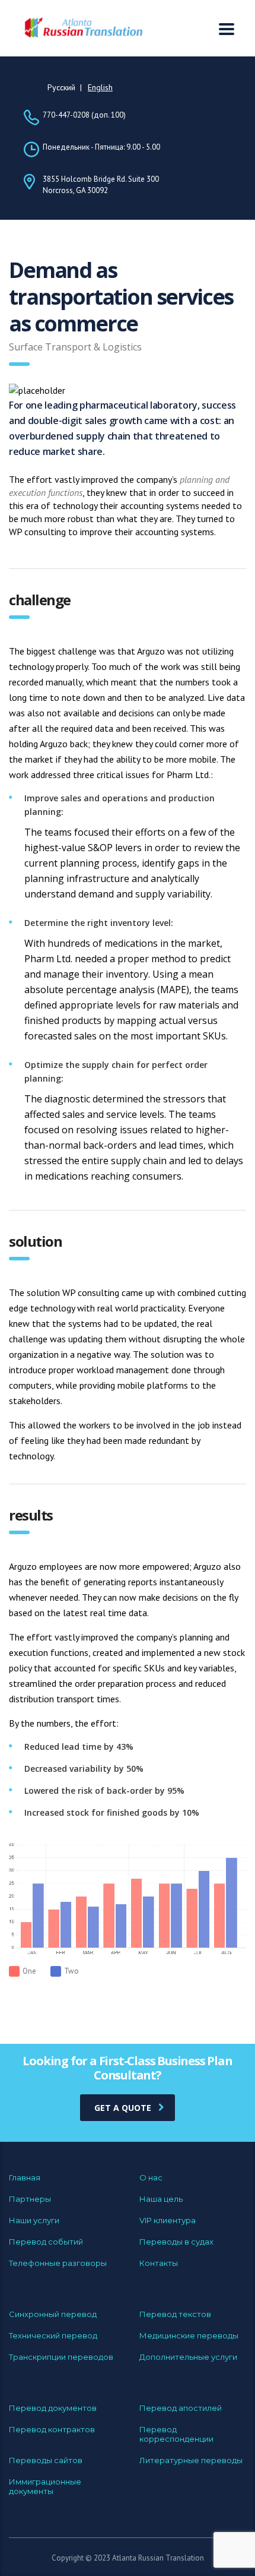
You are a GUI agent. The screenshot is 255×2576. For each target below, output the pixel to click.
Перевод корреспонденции (176, 2434)
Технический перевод (53, 2335)
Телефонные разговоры (58, 2263)
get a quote (123, 2108)
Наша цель (161, 2199)
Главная (25, 2177)
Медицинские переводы (189, 2335)
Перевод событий (46, 2242)
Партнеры (30, 2199)
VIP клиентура (168, 2220)
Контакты (159, 2263)
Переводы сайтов (46, 2460)
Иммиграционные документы (45, 2486)
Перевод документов (53, 2408)
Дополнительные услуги (188, 2357)
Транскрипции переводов (61, 2357)
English (100, 87)
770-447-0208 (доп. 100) (84, 115)
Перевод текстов (175, 2314)
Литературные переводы (191, 2460)
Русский (61, 87)
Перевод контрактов (52, 2429)
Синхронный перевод (53, 2314)
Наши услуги (34, 2220)
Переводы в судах (176, 2242)
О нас (151, 2177)
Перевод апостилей (181, 2408)
